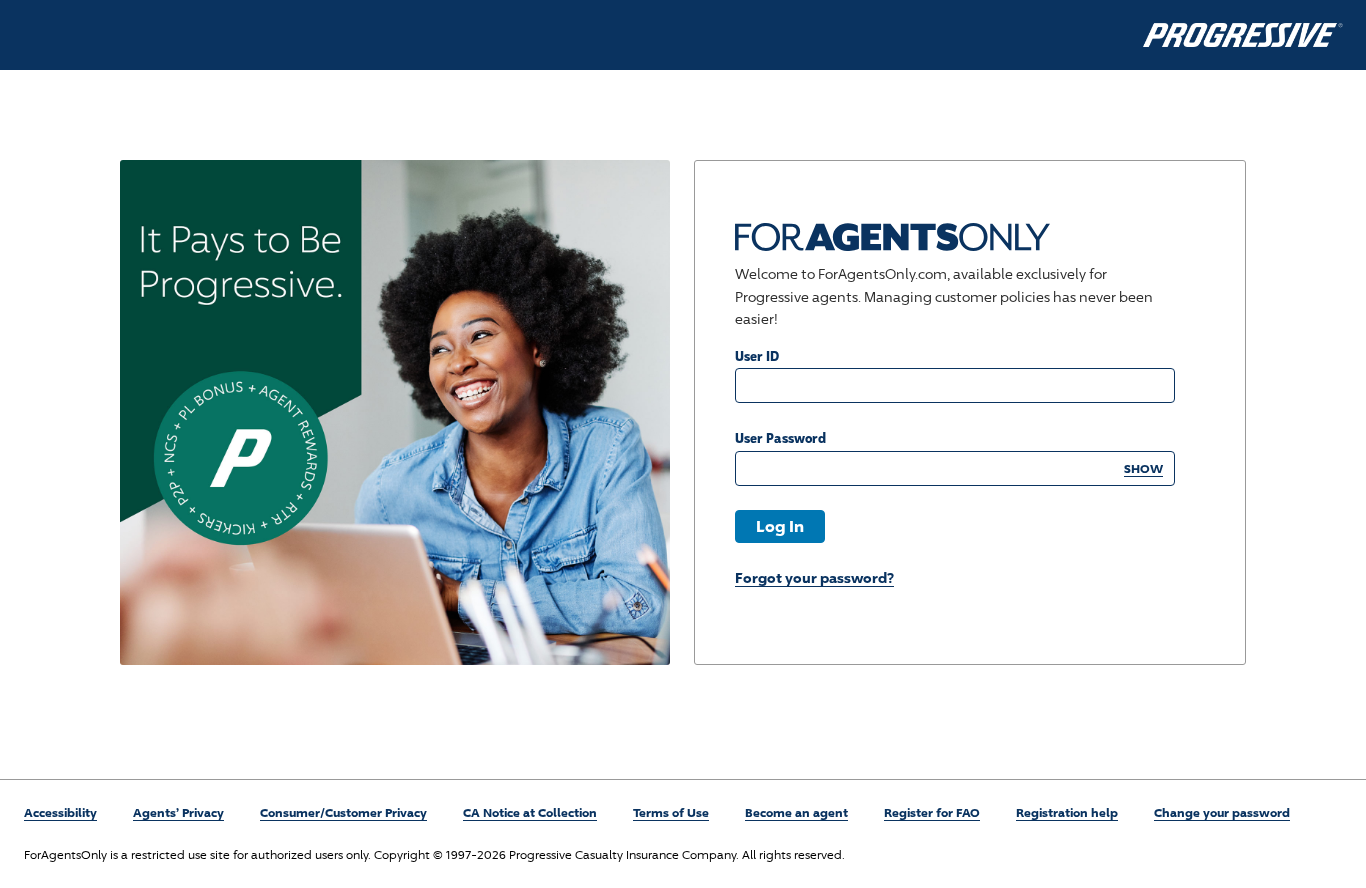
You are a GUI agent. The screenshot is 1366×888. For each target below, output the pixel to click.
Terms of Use (671, 812)
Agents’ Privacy (178, 812)
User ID (757, 355)
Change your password (1222, 812)
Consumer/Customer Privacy (343, 812)
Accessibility (60, 812)
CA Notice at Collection (530, 812)
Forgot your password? (814, 577)
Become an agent (796, 812)
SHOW (1143, 468)
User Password (780, 437)
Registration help (1067, 812)
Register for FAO (932, 812)
